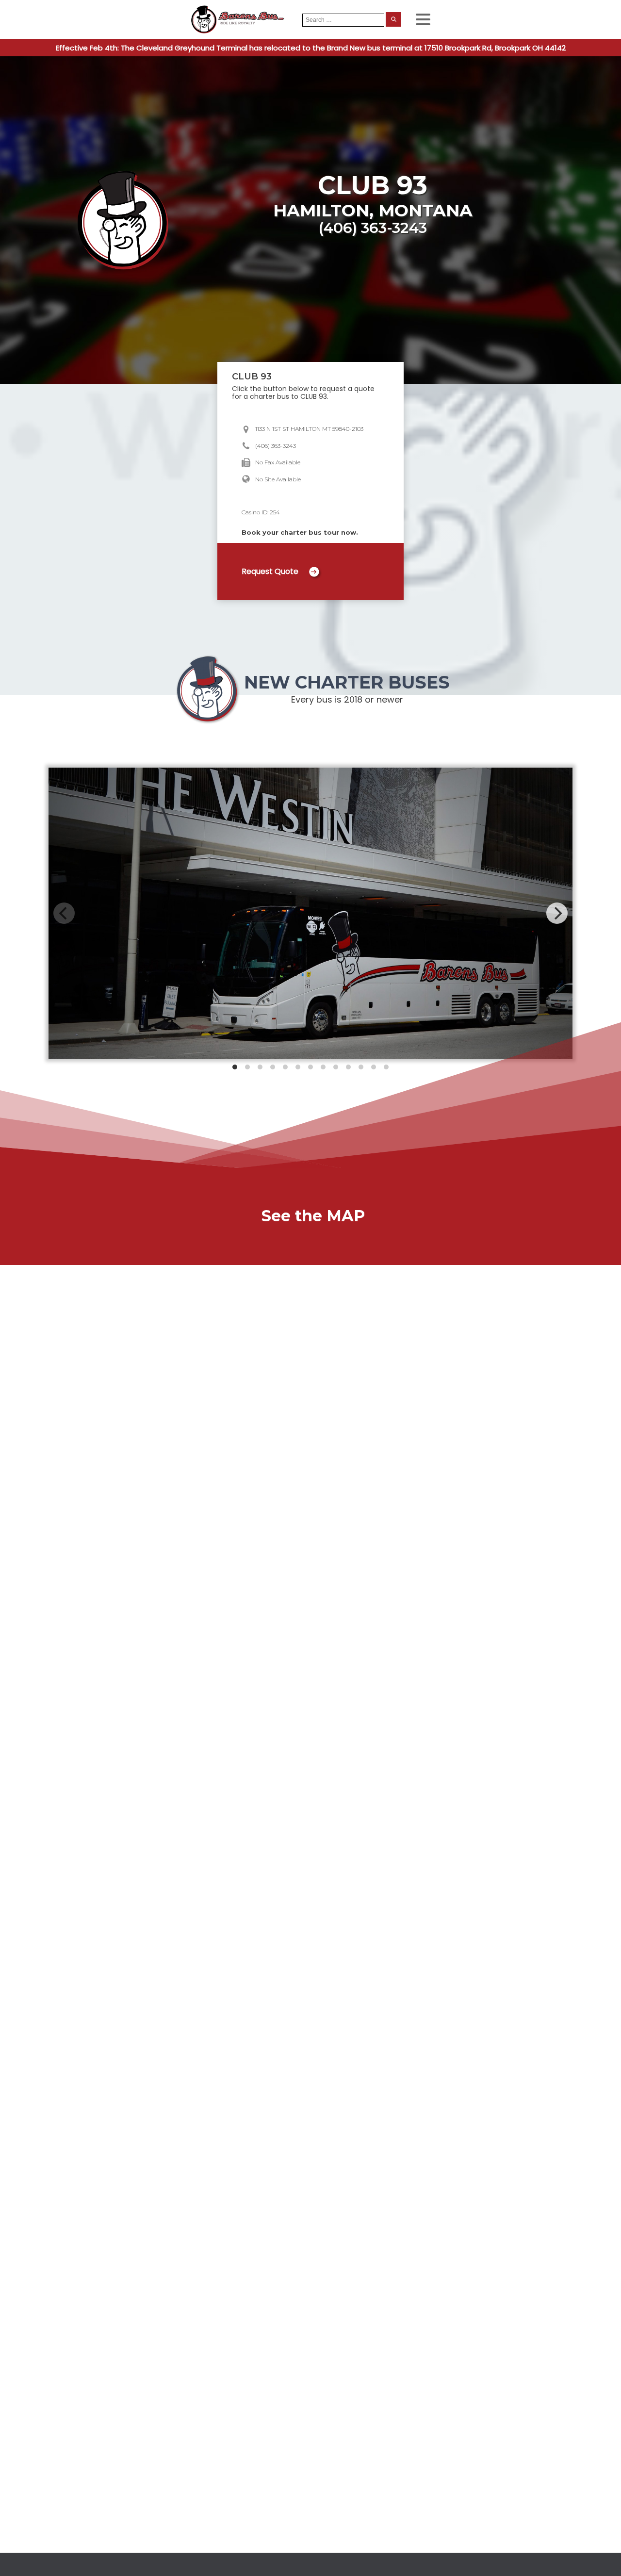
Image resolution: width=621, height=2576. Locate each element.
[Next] (557, 913)
